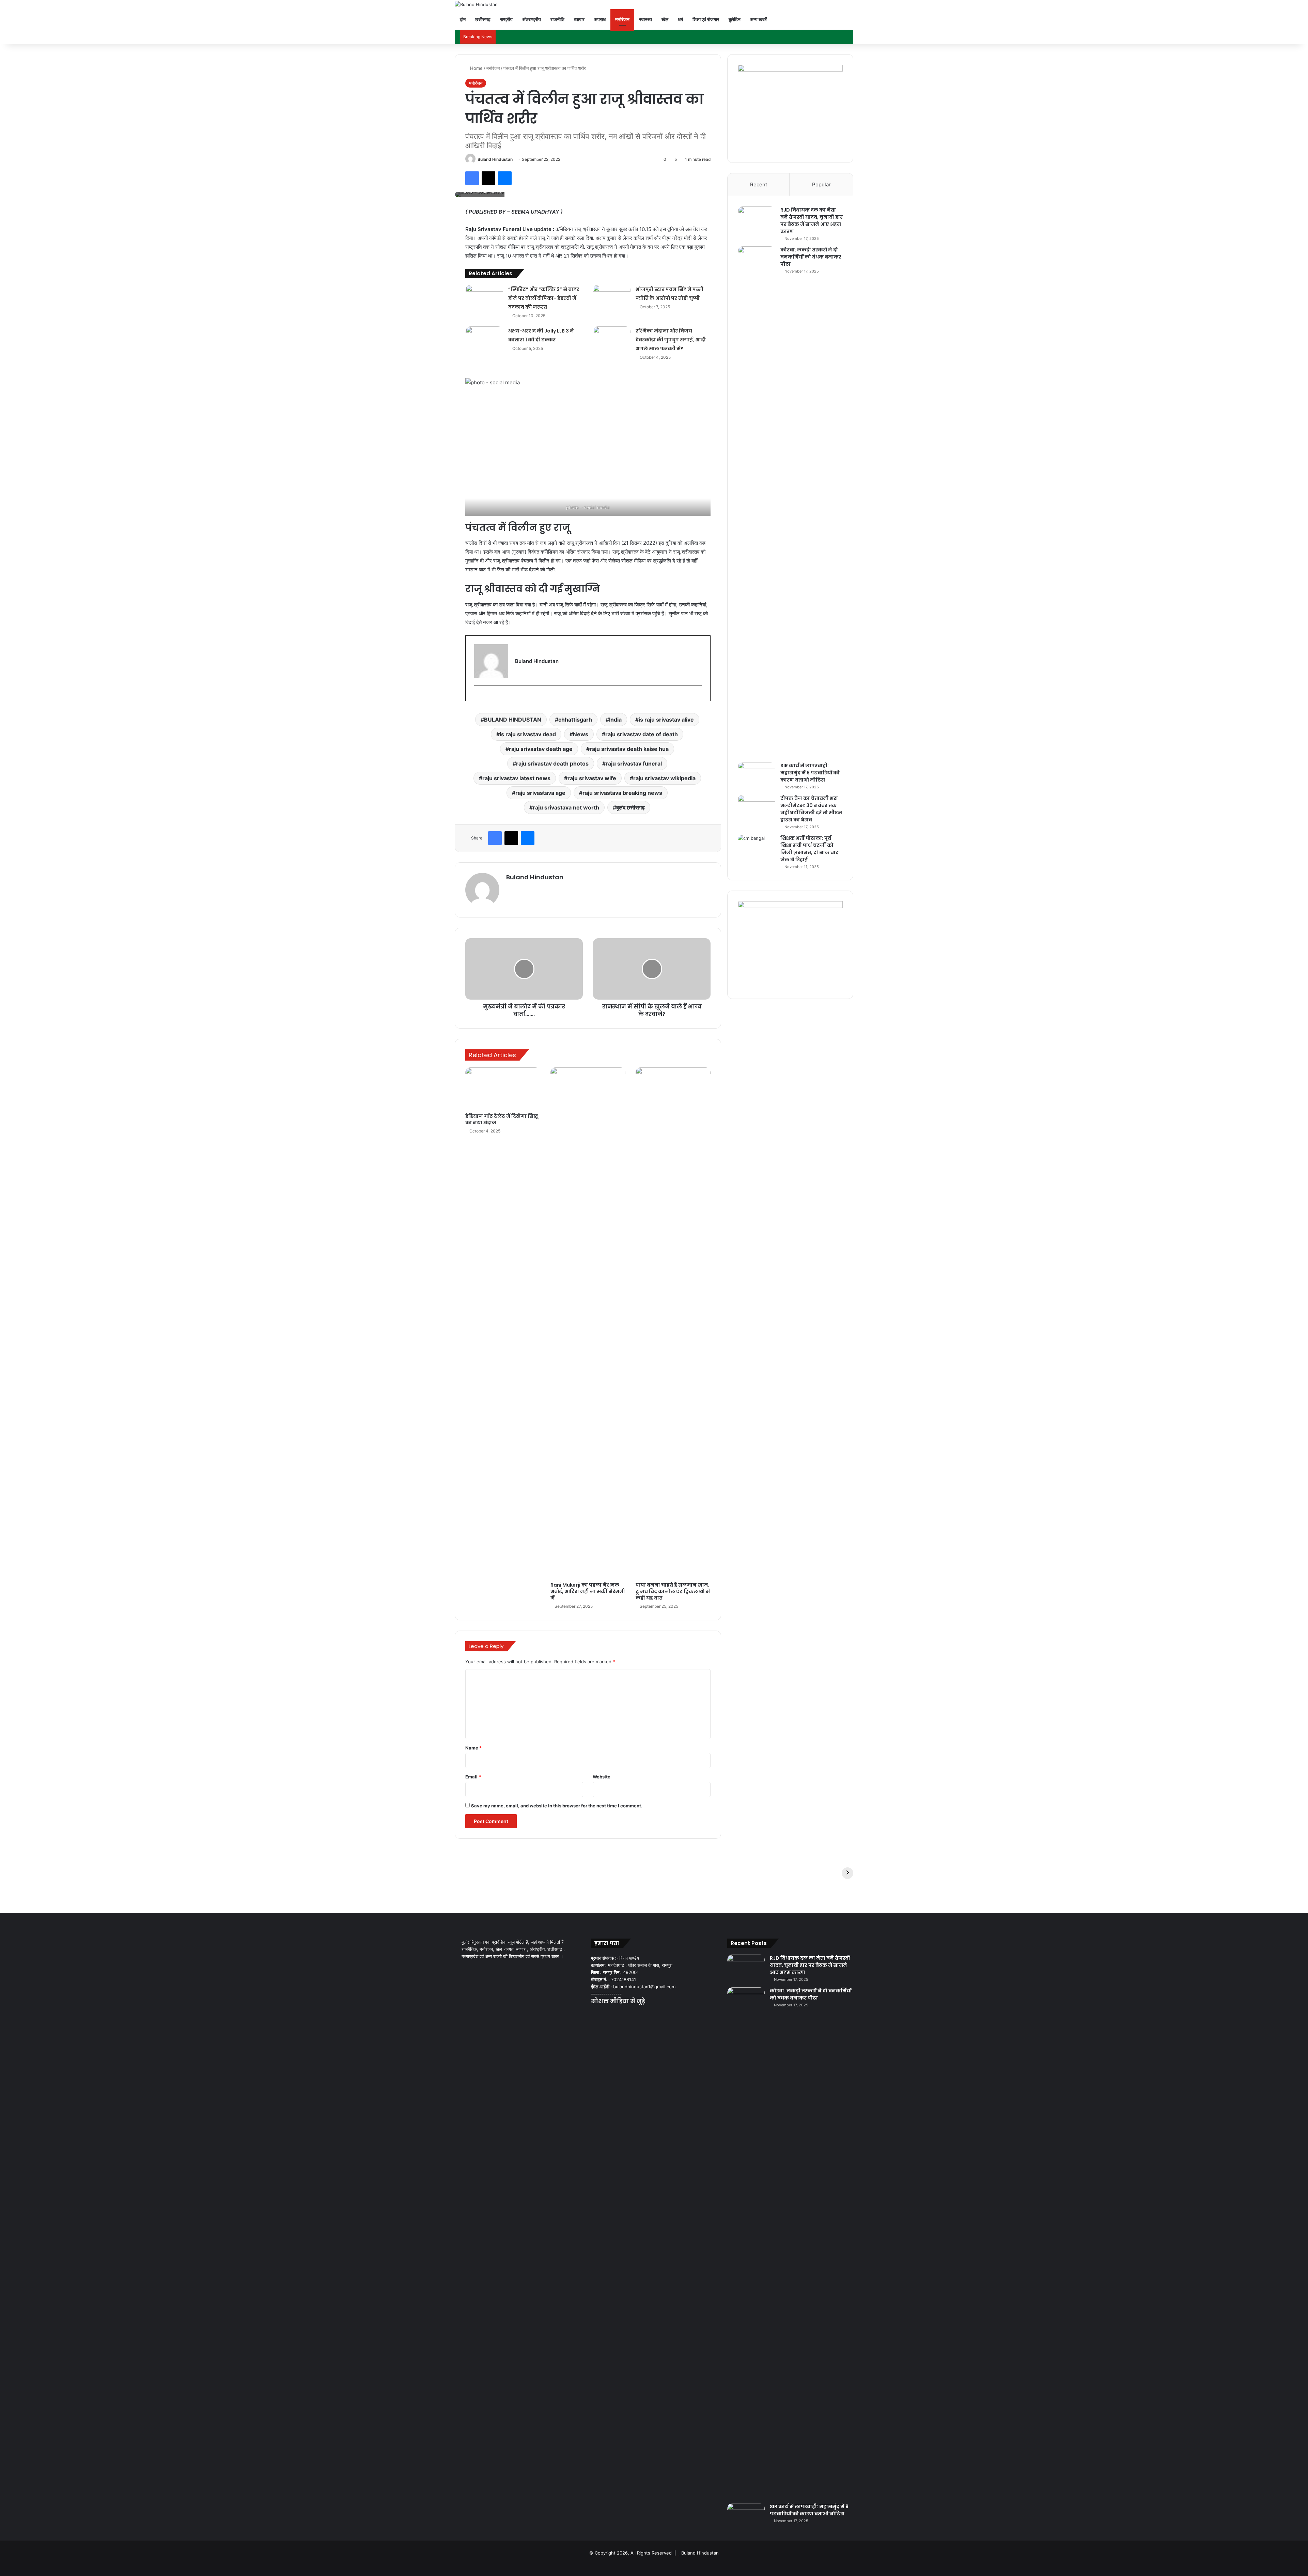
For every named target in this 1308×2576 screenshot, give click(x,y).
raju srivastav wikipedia (664, 778)
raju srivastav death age (541, 749)
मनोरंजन (622, 19)
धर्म (680, 19)
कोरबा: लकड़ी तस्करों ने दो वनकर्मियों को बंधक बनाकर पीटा (811, 257)
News (581, 734)
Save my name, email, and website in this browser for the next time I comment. (557, 1806)
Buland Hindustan (495, 159)
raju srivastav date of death (642, 734)
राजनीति (557, 19)
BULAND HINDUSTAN (513, 720)
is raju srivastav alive (666, 720)
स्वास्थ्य (645, 19)
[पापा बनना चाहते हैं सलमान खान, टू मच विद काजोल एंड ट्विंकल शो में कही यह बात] (673, 1323)
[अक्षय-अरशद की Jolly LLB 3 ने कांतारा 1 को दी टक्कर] (484, 339)
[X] (603, 2015)
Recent (759, 184)
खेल (665, 19)
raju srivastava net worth (566, 807)
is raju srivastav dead (528, 734)
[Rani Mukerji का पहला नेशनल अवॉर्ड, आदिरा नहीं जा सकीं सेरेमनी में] (588, 1323)
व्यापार (579, 19)
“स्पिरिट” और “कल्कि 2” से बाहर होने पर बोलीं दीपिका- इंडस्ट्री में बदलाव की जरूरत (544, 298)
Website (602, 1777)
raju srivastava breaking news (622, 793)
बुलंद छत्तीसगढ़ (630, 807)
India (615, 720)
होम (463, 19)
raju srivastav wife (592, 778)
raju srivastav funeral (634, 763)
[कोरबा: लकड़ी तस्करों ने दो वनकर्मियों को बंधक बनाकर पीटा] (757, 502)
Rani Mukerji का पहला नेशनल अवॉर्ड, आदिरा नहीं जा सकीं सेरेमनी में (588, 1591)
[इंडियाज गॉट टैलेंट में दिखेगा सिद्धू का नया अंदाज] (503, 1089)
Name (473, 1748)
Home (476, 68)
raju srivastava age (540, 793)
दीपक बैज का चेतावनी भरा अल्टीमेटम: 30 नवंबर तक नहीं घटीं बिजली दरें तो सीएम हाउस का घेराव (811, 809)
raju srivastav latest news (516, 778)
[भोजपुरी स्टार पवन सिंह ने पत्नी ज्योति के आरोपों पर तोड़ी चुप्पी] (612, 298)
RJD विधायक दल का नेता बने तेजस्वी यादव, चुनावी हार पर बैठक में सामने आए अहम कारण (812, 221)
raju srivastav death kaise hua (629, 749)
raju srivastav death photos (552, 763)
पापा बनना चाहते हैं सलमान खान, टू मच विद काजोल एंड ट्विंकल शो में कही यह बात (673, 1591)
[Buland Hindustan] (476, 4)
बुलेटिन (735, 19)
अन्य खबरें (758, 19)
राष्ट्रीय (506, 19)
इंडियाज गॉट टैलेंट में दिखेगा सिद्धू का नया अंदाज (502, 1119)
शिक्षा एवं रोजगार (706, 19)
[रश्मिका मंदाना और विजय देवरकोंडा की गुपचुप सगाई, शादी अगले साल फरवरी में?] (612, 339)
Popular (821, 184)
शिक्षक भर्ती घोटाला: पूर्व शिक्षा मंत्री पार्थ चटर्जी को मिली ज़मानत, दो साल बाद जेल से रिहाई (809, 849)
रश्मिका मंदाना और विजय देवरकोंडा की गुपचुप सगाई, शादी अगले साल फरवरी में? (671, 340)
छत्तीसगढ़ (483, 19)
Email (473, 1777)
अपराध (600, 19)
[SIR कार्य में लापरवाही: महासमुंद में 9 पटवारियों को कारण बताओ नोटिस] (757, 775)
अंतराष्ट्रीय (532, 19)
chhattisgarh (575, 720)
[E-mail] (477, 696)
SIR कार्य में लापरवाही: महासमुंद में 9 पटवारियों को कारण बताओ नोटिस (810, 773)
